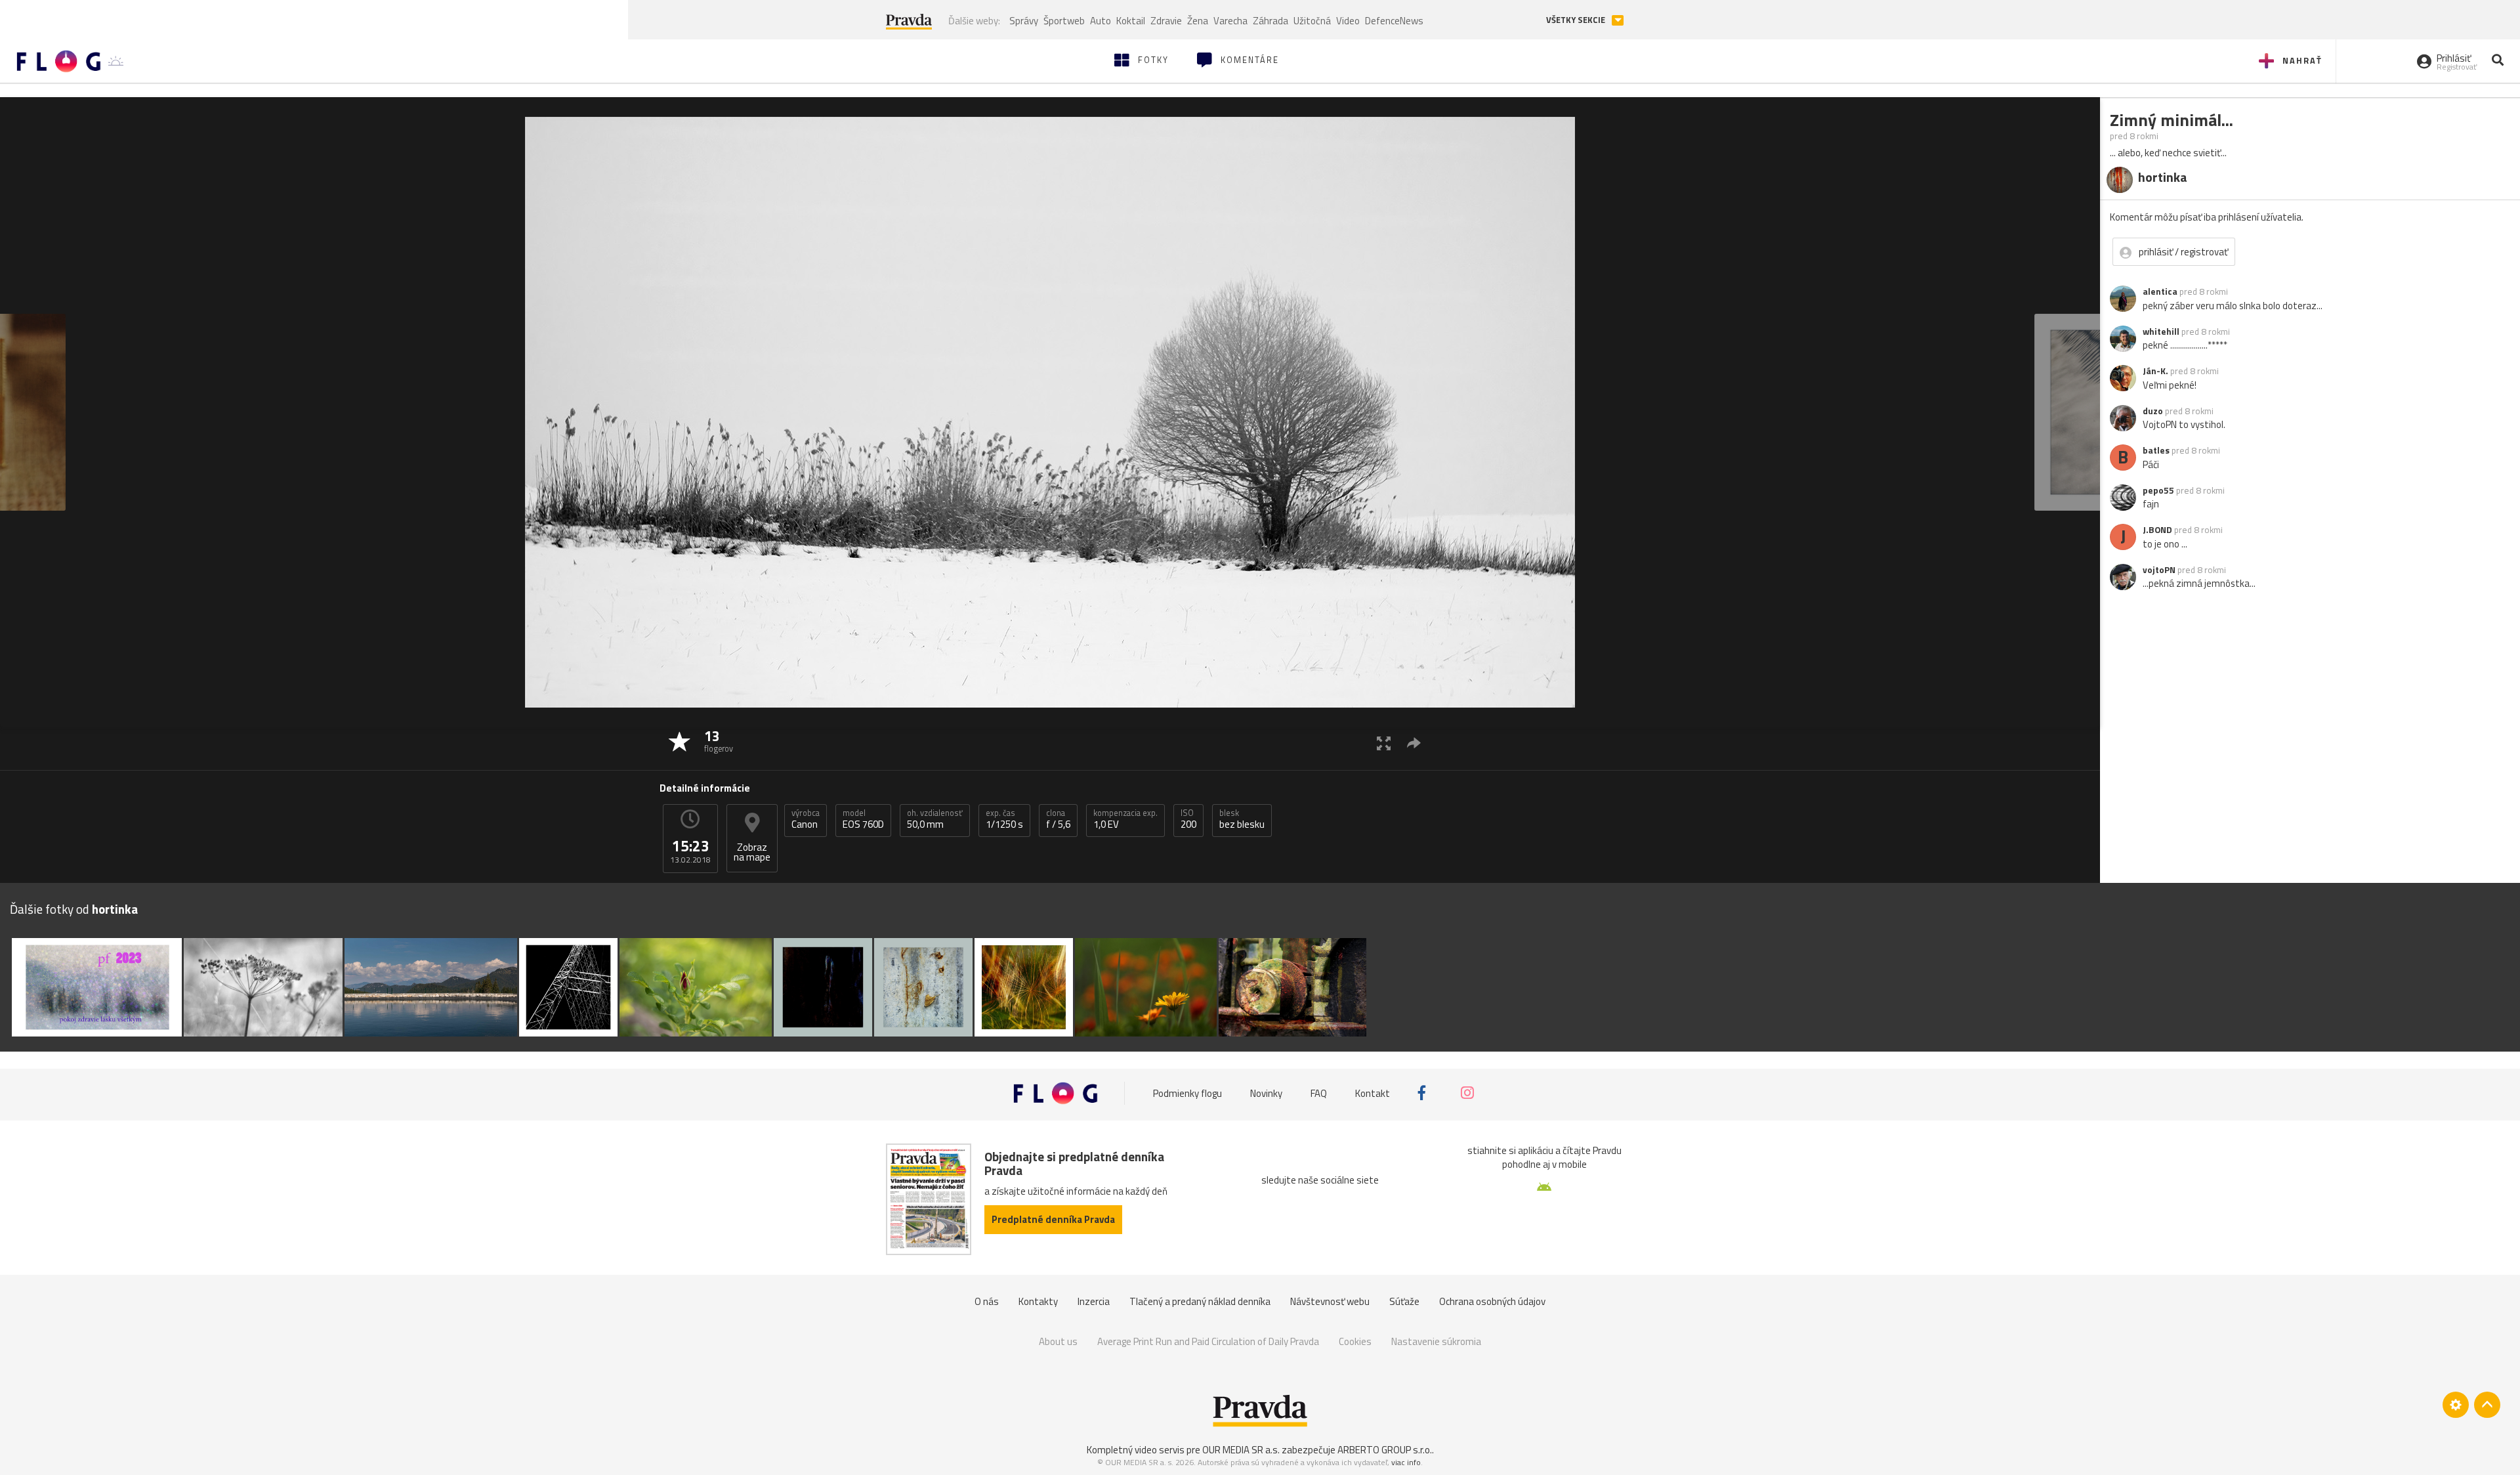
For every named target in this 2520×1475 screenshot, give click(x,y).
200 (1188, 819)
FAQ (1319, 1093)
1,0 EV (1125, 819)
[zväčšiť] (1384, 743)
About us (1058, 1341)
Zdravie (1166, 21)
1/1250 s (1004, 819)
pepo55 (2158, 490)
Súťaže (1404, 1301)
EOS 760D (863, 819)
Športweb (1064, 21)
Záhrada (1270, 21)
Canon (806, 819)
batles (2156, 450)
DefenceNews (1394, 21)
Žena (1198, 21)
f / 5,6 (1058, 819)
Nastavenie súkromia (1436, 1341)
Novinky (1266, 1093)
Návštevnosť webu (1330, 1301)
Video (1348, 21)
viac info (1406, 1462)
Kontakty (1038, 1301)
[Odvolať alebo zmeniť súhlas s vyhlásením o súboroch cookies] (2456, 1405)
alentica (2160, 291)
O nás (987, 1301)
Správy (1024, 21)
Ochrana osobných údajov (1492, 1301)
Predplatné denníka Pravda (1053, 1219)
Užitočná (1312, 21)
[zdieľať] (1414, 743)
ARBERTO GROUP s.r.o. (1385, 1450)
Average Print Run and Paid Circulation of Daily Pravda (1208, 1341)
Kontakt (1373, 1093)
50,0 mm (935, 819)
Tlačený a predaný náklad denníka (1200, 1301)
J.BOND (2157, 530)
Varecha (1230, 21)
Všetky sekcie (1577, 20)
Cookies (1355, 1341)
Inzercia (1094, 1301)
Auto (1101, 21)
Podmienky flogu (1187, 1093)
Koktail (1131, 21)
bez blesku (1242, 819)
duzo (2153, 411)
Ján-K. (2155, 371)
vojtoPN (2159, 570)
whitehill (2161, 331)
